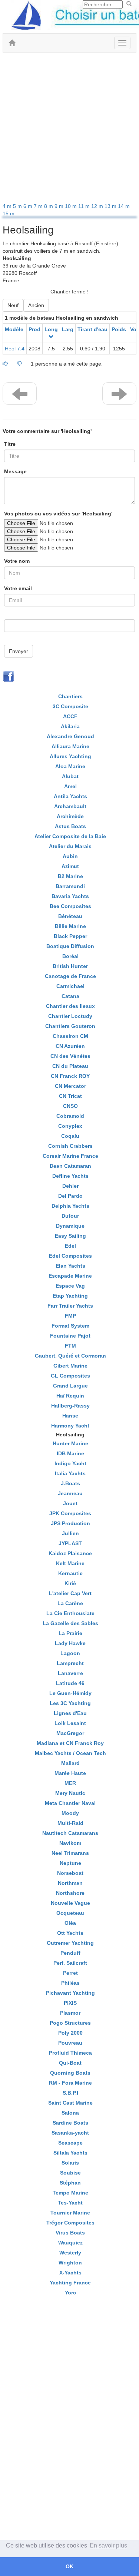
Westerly (70, 2253)
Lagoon (70, 1653)
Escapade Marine (70, 1276)
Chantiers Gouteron (70, 1026)
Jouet (70, 1503)
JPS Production (70, 1523)
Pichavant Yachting (70, 1993)
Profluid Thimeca (70, 2053)
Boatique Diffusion (70, 946)
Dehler (70, 1186)
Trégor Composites (70, 2223)
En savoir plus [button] (108, 2545)
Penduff (70, 1953)
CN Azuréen (70, 1046)
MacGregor (70, 1733)
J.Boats (70, 1483)
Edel (70, 1246)
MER (70, 1783)
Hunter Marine (70, 1443)
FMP (70, 1316)
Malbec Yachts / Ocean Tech (70, 1753)
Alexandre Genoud (70, 736)
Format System (70, 1326)
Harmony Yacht (70, 1426)
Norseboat (70, 1873)
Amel (70, 786)
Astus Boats (70, 826)
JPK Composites (70, 1513)
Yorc (70, 2293)
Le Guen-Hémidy (70, 1693)
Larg (68, 329)
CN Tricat (70, 1096)
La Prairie (70, 1633)
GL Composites (70, 1376)
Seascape (70, 2143)
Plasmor (70, 2013)
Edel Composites (70, 1256)
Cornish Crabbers (70, 1146)
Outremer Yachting (70, 1943)
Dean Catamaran (70, 1166)
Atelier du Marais (70, 846)
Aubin (70, 856)
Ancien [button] (36, 305)
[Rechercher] (129, 4)
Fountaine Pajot (70, 1336)
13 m (111, 206)
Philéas (70, 1983)
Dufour (70, 1216)
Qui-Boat (70, 2063)
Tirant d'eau (92, 329)
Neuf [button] (13, 305)
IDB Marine (70, 1453)
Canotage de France (70, 976)
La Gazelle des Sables (70, 1623)
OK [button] (69, 2566)
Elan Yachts (70, 1266)
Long (51, 329)
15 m (9, 213)
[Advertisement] (69, 129)
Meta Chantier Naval (70, 1803)
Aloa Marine (70, 766)
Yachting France (70, 2283)
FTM (70, 1346)
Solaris (70, 2163)
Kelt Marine (70, 1563)
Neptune (70, 1863)
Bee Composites (70, 906)
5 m (18, 206)
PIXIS (70, 2003)
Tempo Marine (70, 2193)
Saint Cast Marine (70, 2103)
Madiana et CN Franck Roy (70, 1743)
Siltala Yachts (70, 2153)
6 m (29, 206)
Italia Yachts (70, 1473)
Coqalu (70, 1136)
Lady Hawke (70, 1643)
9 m (60, 206)
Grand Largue (70, 1386)
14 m (124, 206)
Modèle (14, 329)
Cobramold (70, 1116)
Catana (70, 996)
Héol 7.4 (15, 349)
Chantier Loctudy (70, 1016)
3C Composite (70, 706)
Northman (70, 1883)
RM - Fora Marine (70, 2083)
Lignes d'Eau (70, 1713)
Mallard (70, 1763)
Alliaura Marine (70, 746)
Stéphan (70, 2183)
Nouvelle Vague (70, 1903)
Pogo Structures (70, 2023)
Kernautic (70, 1573)
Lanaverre (70, 1673)
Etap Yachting (70, 1296)
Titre (10, 444)
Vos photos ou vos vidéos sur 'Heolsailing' (58, 514)
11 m (85, 206)
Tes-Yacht (70, 2203)
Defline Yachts (70, 1176)
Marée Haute (70, 1773)
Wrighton (70, 2263)
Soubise (70, 2173)
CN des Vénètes (70, 1056)
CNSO (70, 1106)
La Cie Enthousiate (70, 1613)
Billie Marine (70, 926)
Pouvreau (70, 2043)
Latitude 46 (70, 1683)
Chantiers (70, 696)
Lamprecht (70, 1663)
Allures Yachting (70, 756)
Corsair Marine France (70, 1156)
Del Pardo (70, 1196)
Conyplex (70, 1126)
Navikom (70, 1843)
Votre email (18, 588)
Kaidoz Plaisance (70, 1553)
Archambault (70, 806)
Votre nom (17, 561)
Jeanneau (70, 1493)
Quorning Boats (70, 2073)
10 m (72, 206)
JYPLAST (70, 1543)
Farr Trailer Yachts (70, 1306)
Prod (34, 329)
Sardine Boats (70, 2123)
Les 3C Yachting (70, 1703)
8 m (49, 206)
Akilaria (70, 726)
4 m (8, 206)
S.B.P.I (70, 2093)
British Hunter (70, 966)
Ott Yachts (70, 1933)
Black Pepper (70, 936)
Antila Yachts (70, 796)
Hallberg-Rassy (70, 1406)
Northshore (70, 1893)
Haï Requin (70, 1396)
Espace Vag (70, 1286)
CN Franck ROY (70, 1076)
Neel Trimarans (70, 1853)
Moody (70, 1813)
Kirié (70, 1583)
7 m (39, 206)
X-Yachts (70, 2273)
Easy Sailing (70, 1236)
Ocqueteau (70, 1913)
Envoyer (19, 651)
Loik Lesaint (70, 1723)
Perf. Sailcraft (70, 1963)
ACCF (70, 716)
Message (15, 471)
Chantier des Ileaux (70, 1006)
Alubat (70, 776)
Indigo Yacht (70, 1463)
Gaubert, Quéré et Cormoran (70, 1356)
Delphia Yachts (70, 1206)
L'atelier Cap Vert (70, 1593)
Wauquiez (70, 2243)
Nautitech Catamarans (70, 1833)
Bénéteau (70, 916)
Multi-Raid (70, 1823)
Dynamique (70, 1226)
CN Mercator (70, 1086)
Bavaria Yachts (70, 896)
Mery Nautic (70, 1793)
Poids (119, 329)
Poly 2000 (70, 2033)
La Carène (70, 1603)
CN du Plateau (70, 1066)
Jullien (70, 1533)
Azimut (70, 866)
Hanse (70, 1416)
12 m (98, 206)
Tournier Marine (70, 2213)
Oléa (70, 1923)
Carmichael (70, 986)
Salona (70, 2113)
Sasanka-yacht (70, 2133)
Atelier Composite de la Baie (70, 836)
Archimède (70, 816)
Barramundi (70, 886)
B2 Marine (70, 876)
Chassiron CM (70, 1036)
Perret (70, 1973)
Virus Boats (70, 2233)
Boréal (70, 956)
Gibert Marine (70, 1366)
